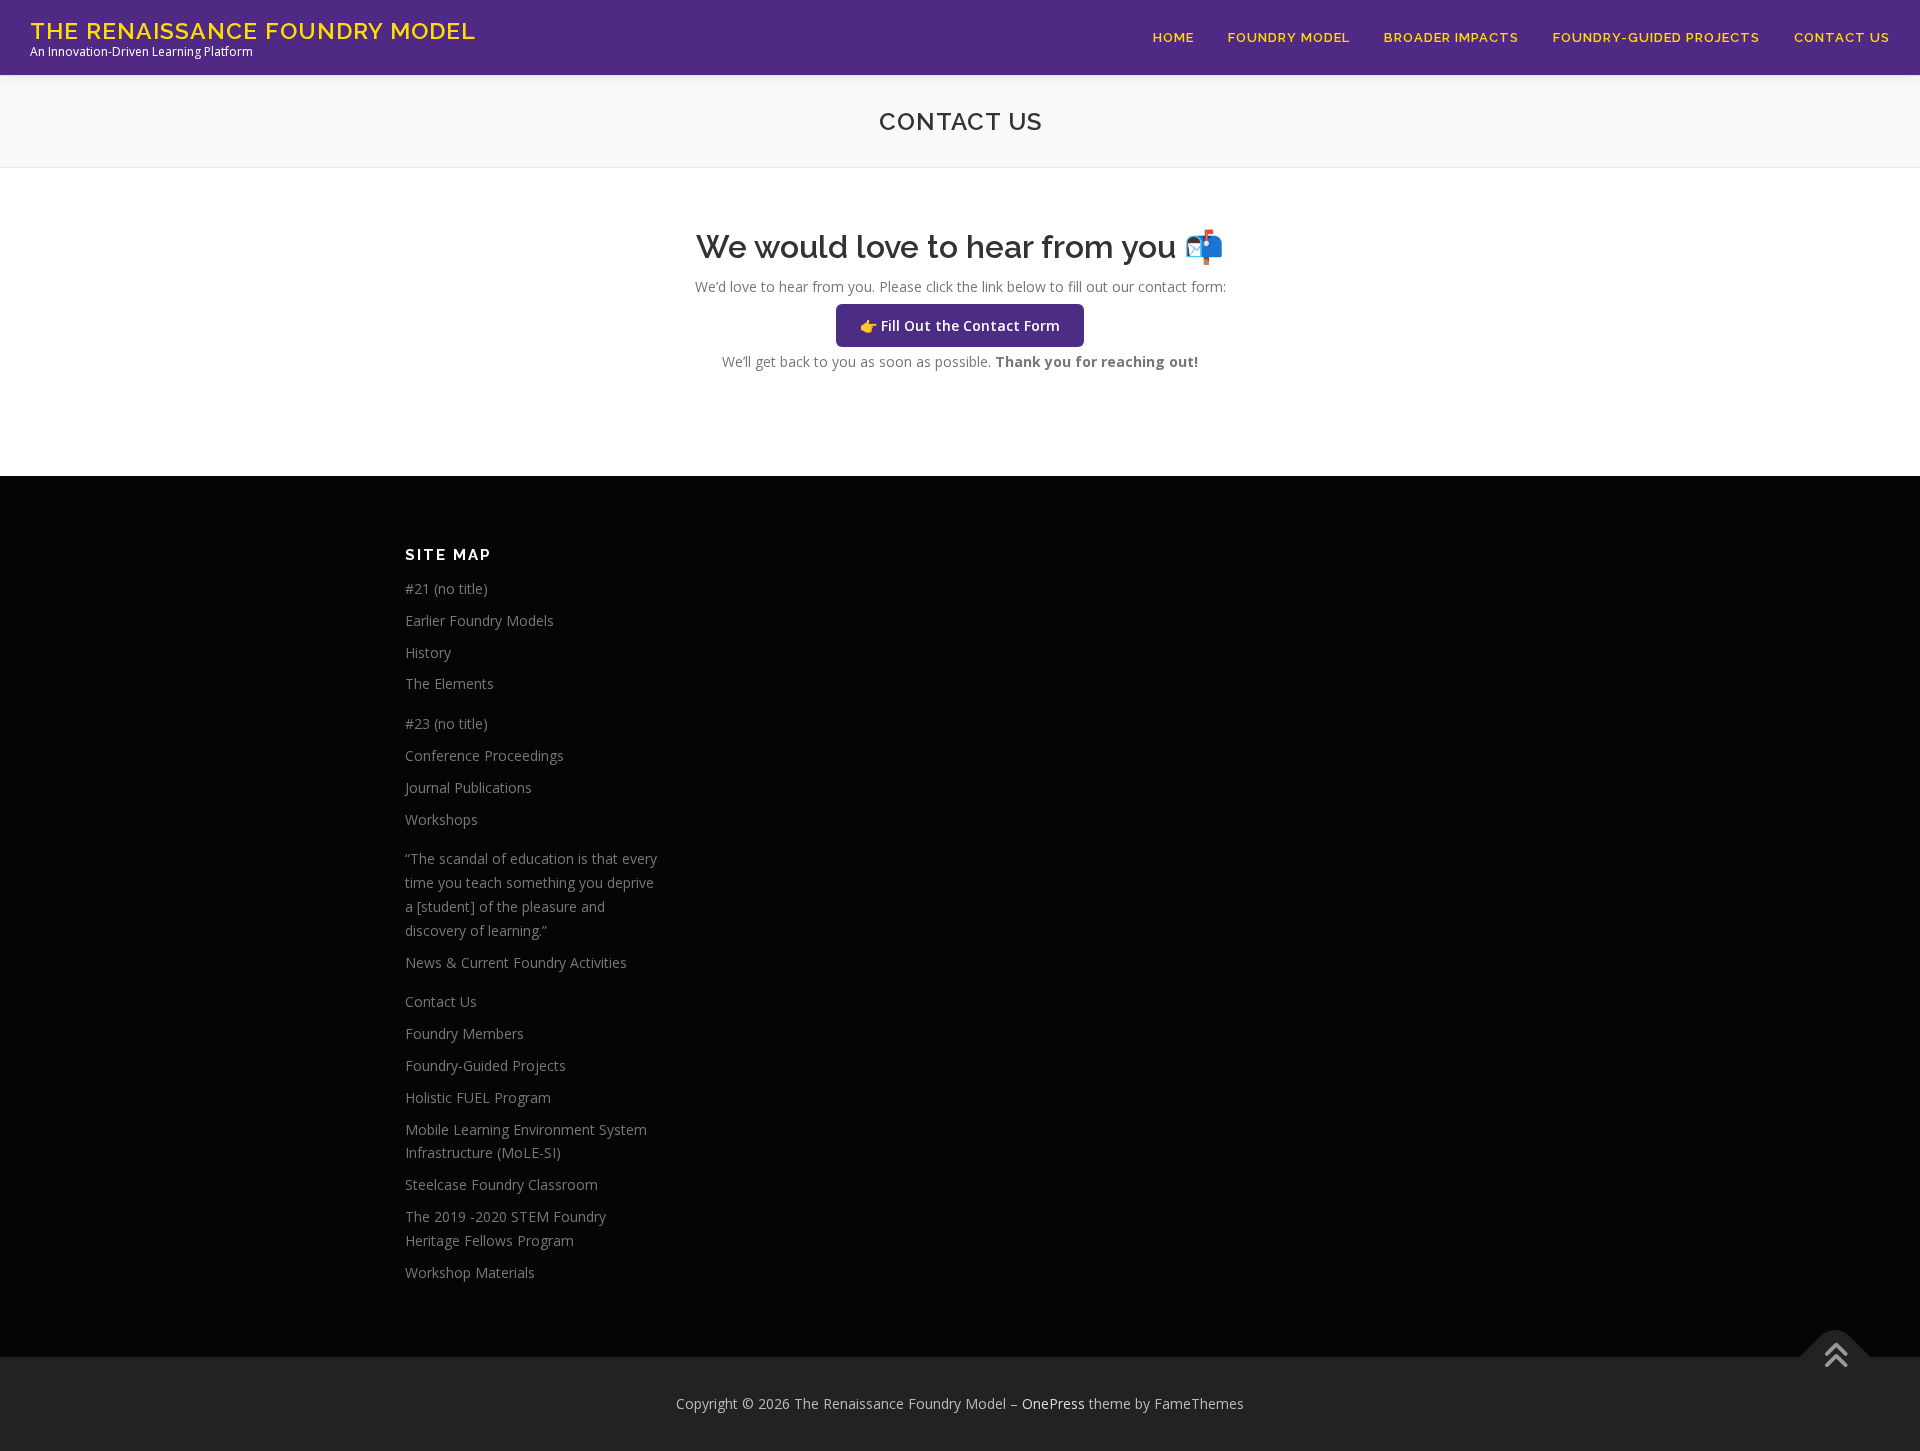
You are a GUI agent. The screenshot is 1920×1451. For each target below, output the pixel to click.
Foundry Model (1289, 37)
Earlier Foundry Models (479, 620)
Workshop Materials (470, 1272)
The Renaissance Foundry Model (253, 30)
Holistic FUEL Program (478, 1097)
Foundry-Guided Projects (1656, 37)
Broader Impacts (1451, 37)
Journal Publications (468, 787)
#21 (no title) (446, 588)
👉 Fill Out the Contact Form (960, 325)
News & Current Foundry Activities (516, 962)
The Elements (449, 683)
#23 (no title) (446, 723)
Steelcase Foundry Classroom (501, 1184)
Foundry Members (464, 1033)
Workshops (441, 819)
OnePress (1053, 1403)
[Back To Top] (1835, 1357)
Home (1173, 37)
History (428, 652)
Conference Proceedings (484, 755)
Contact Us (1842, 37)
